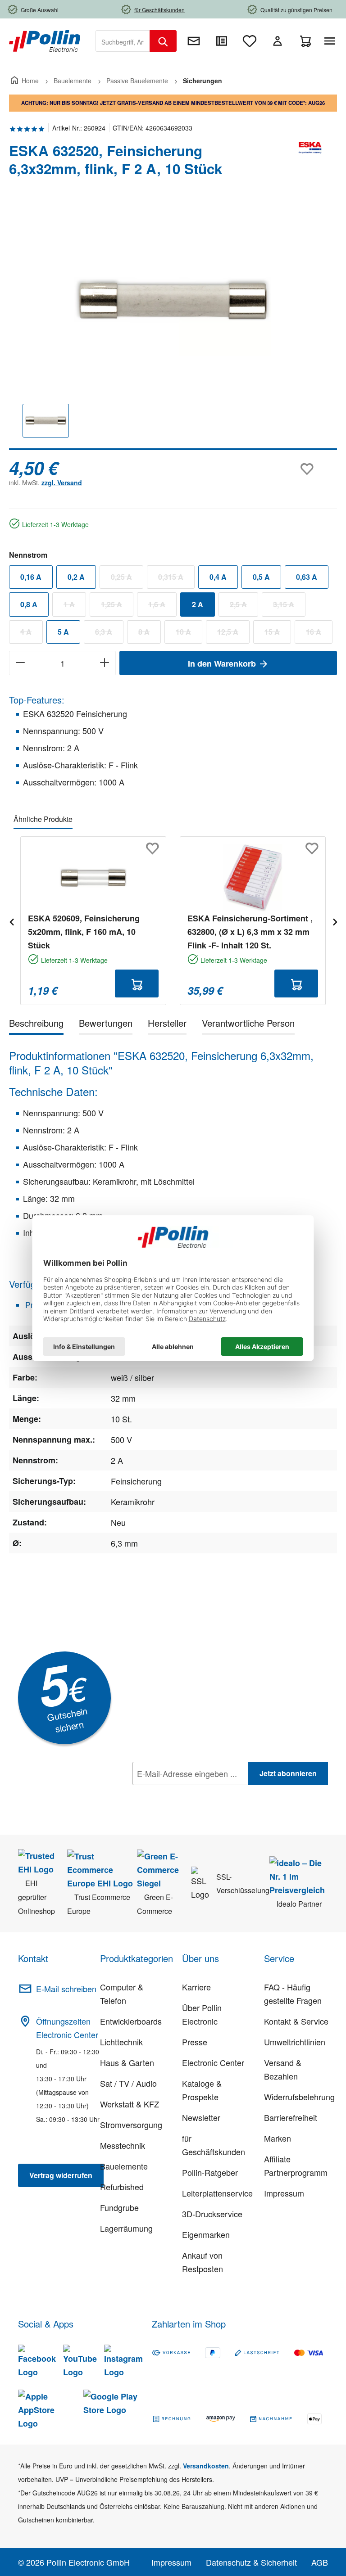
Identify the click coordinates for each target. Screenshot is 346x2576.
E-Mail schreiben (66, 1989)
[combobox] (123, 41)
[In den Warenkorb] (137, 983)
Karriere (196, 1987)
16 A (319, 634)
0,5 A (261, 577)
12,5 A (233, 634)
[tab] (36, 1025)
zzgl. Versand (62, 483)
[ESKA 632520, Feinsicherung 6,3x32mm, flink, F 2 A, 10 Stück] (173, 300)
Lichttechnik (121, 2042)
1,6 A (162, 606)
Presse (195, 2042)
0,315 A (176, 579)
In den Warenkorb (223, 663)
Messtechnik (123, 2145)
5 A (63, 632)
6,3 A (109, 634)
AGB (320, 2562)
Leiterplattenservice (217, 2193)
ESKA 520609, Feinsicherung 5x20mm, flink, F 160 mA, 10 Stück (84, 932)
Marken (278, 2138)
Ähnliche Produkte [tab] (43, 819)
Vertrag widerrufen (61, 2175)
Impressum (284, 2193)
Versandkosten (206, 2466)
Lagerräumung (126, 2228)
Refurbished (122, 2187)
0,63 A (307, 577)
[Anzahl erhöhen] (105, 663)
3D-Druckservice (212, 2214)
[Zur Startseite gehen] (45, 40)
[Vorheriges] (11, 921)
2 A (198, 604)
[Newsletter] (194, 41)
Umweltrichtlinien (295, 2042)
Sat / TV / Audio (128, 2083)
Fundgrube (119, 2207)
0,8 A (29, 604)
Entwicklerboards (131, 2021)
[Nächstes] (335, 921)
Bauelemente (124, 2166)
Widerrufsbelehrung (299, 2097)
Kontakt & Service (296, 2021)
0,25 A (127, 579)
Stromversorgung (131, 2125)
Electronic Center (213, 2062)
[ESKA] (310, 163)
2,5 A (244, 606)
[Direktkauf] (222, 41)
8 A (150, 634)
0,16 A (31, 577)
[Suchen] (163, 41)
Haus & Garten (127, 2062)
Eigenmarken (206, 2234)
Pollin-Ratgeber (210, 2172)
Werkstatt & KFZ (130, 2104)
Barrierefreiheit (291, 2117)
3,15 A (289, 606)
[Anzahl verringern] (20, 663)
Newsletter (201, 2117)
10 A (189, 634)
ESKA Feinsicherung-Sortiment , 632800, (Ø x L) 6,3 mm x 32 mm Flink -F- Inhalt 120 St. (250, 932)
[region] (173, 327)
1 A (75, 606)
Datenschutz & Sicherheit (251, 2562)
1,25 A (117, 606)
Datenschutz (191, 1793)
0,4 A (218, 577)
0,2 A (76, 577)
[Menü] (332, 41)
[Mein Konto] (278, 41)
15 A (278, 634)
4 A (32, 634)
